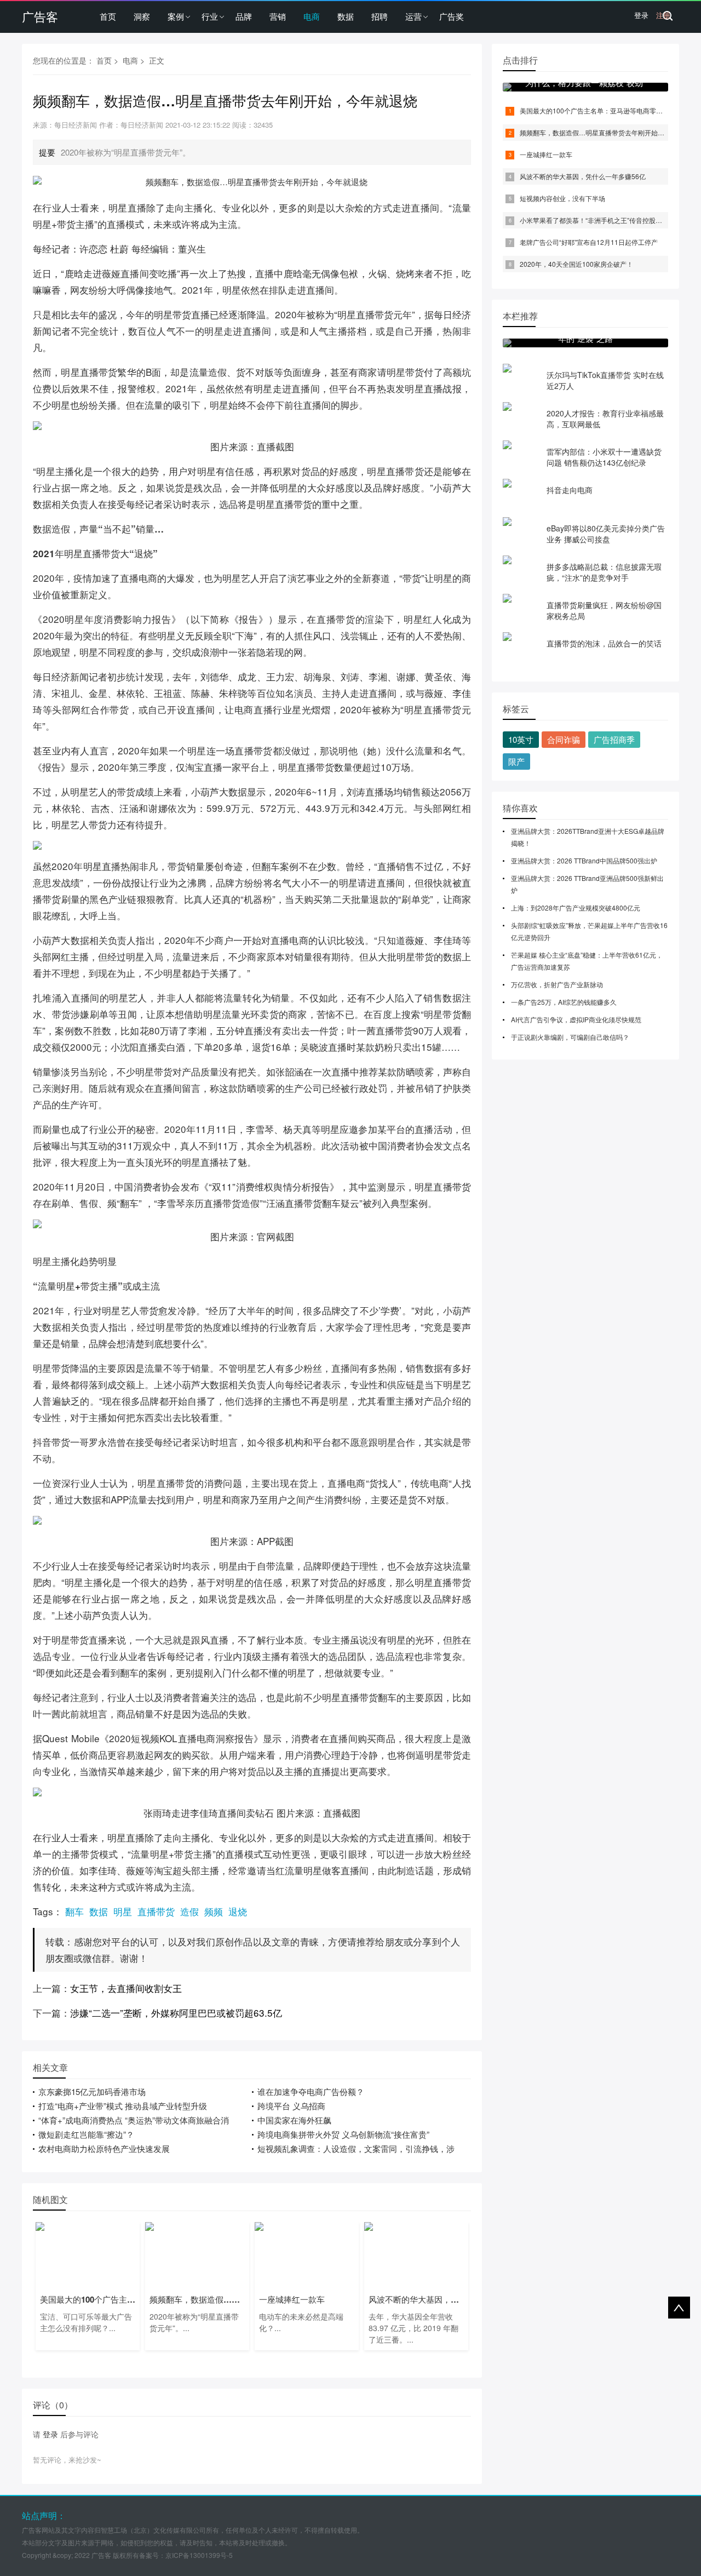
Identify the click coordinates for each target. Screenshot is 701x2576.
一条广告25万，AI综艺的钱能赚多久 (564, 1002)
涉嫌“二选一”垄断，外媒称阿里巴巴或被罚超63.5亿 (176, 2013)
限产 (516, 761)
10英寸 (521, 739)
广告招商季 (614, 739)
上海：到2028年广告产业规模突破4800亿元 (576, 908)
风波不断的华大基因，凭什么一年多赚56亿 (583, 176)
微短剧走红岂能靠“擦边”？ (86, 2134)
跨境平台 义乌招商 (291, 2106)
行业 (210, 16)
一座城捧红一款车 (546, 154)
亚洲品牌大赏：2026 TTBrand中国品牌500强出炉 (584, 860)
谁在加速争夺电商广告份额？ (311, 2091)
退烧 (238, 1911)
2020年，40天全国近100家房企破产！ (576, 264)
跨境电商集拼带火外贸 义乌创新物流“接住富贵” (343, 2134)
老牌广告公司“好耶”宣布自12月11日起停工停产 (589, 242)
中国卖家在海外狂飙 (294, 2120)
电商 (312, 16)
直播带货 (156, 1911)
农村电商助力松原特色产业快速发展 (104, 2148)
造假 (189, 1911)
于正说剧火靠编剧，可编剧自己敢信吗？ (570, 1037)
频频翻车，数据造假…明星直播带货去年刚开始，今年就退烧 (608, 132)
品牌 (244, 16)
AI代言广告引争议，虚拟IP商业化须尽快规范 (576, 1019)
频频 (214, 1911)
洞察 (142, 16)
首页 (108, 16)
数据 (346, 16)
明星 (123, 1911)
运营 (413, 16)
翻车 (74, 1911)
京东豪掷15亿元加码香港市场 (92, 2091)
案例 (176, 16)
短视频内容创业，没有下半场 (562, 198)
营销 (278, 16)
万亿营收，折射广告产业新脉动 (557, 984)
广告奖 (452, 16)
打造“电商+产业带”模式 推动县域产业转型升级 (123, 2106)
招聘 (380, 16)
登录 (641, 15)
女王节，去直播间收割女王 (126, 1988)
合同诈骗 (564, 739)
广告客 (40, 16)
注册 (663, 15)
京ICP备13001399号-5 (199, 2555)
